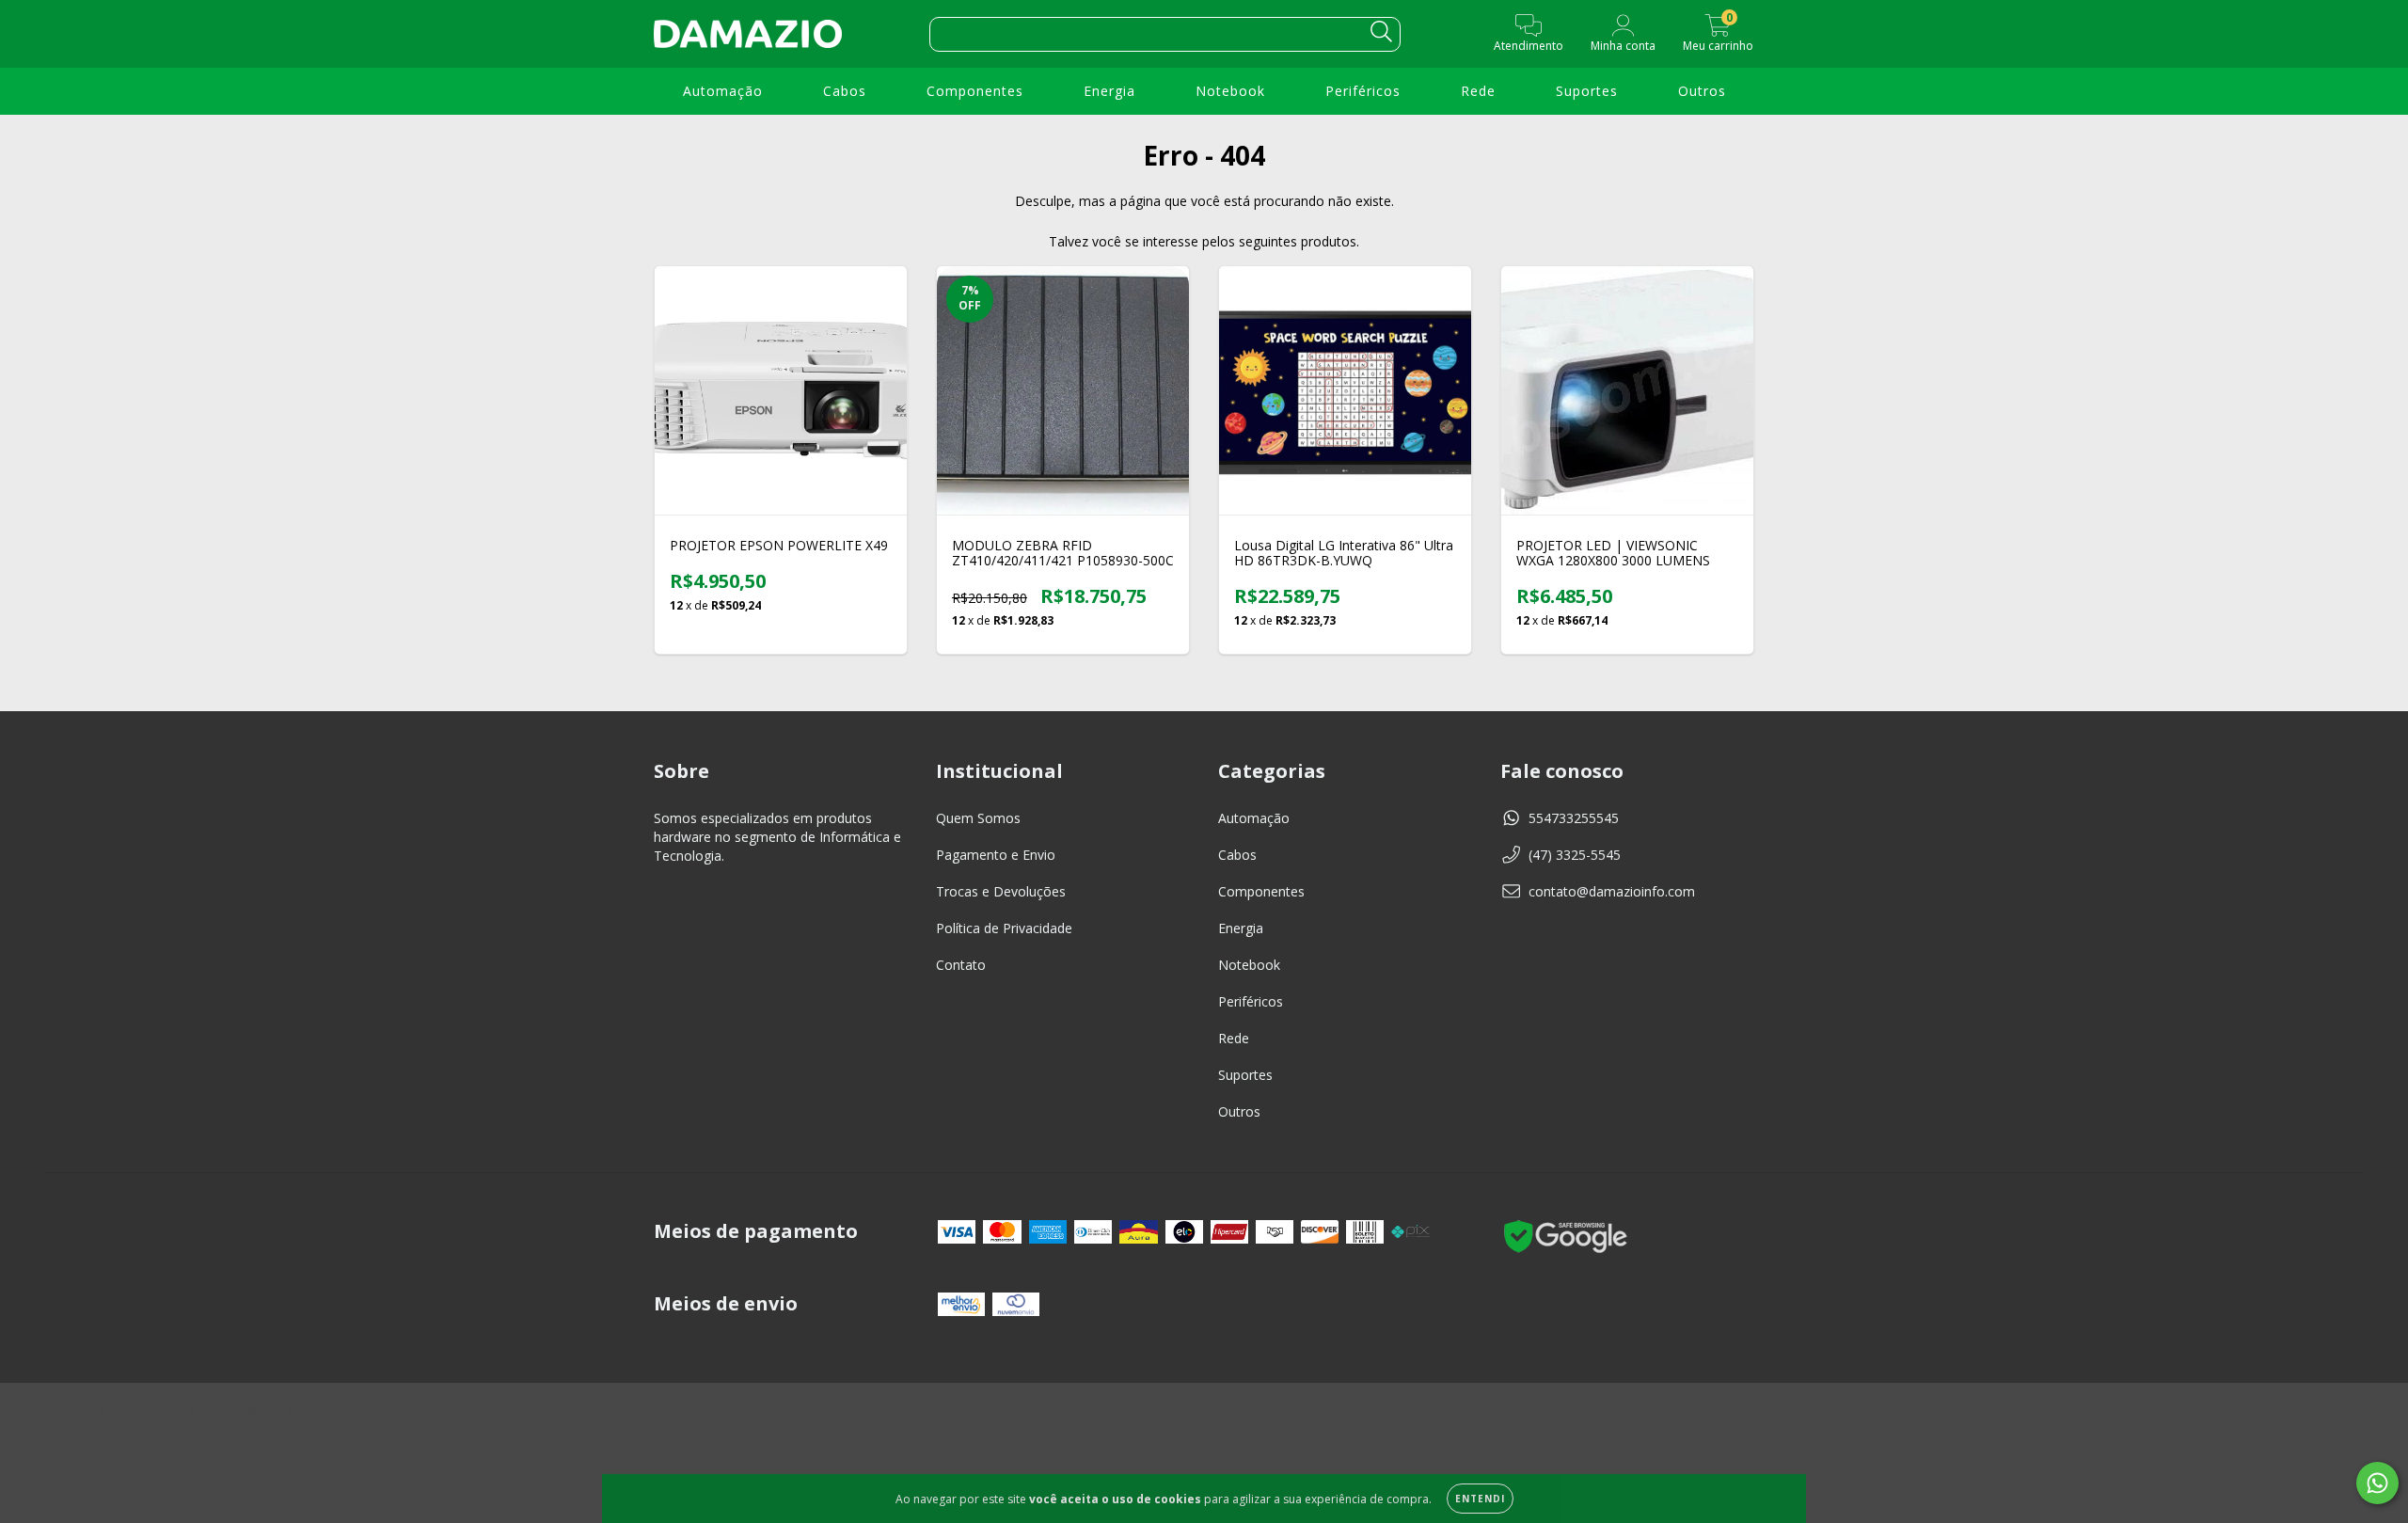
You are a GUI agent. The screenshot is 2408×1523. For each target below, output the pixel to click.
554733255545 (1574, 818)
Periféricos (1363, 91)
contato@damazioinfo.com (1612, 891)
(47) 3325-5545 (1575, 855)
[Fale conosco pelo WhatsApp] (2377, 1483)
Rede (1478, 91)
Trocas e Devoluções (1001, 891)
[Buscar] (1381, 32)
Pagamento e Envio (996, 855)
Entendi (1480, 1499)
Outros (1702, 91)
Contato (961, 965)
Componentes (975, 91)
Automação (723, 91)
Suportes (1587, 91)
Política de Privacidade (1004, 928)
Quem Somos (978, 818)
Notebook (1230, 91)
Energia (1109, 91)
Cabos (845, 91)
